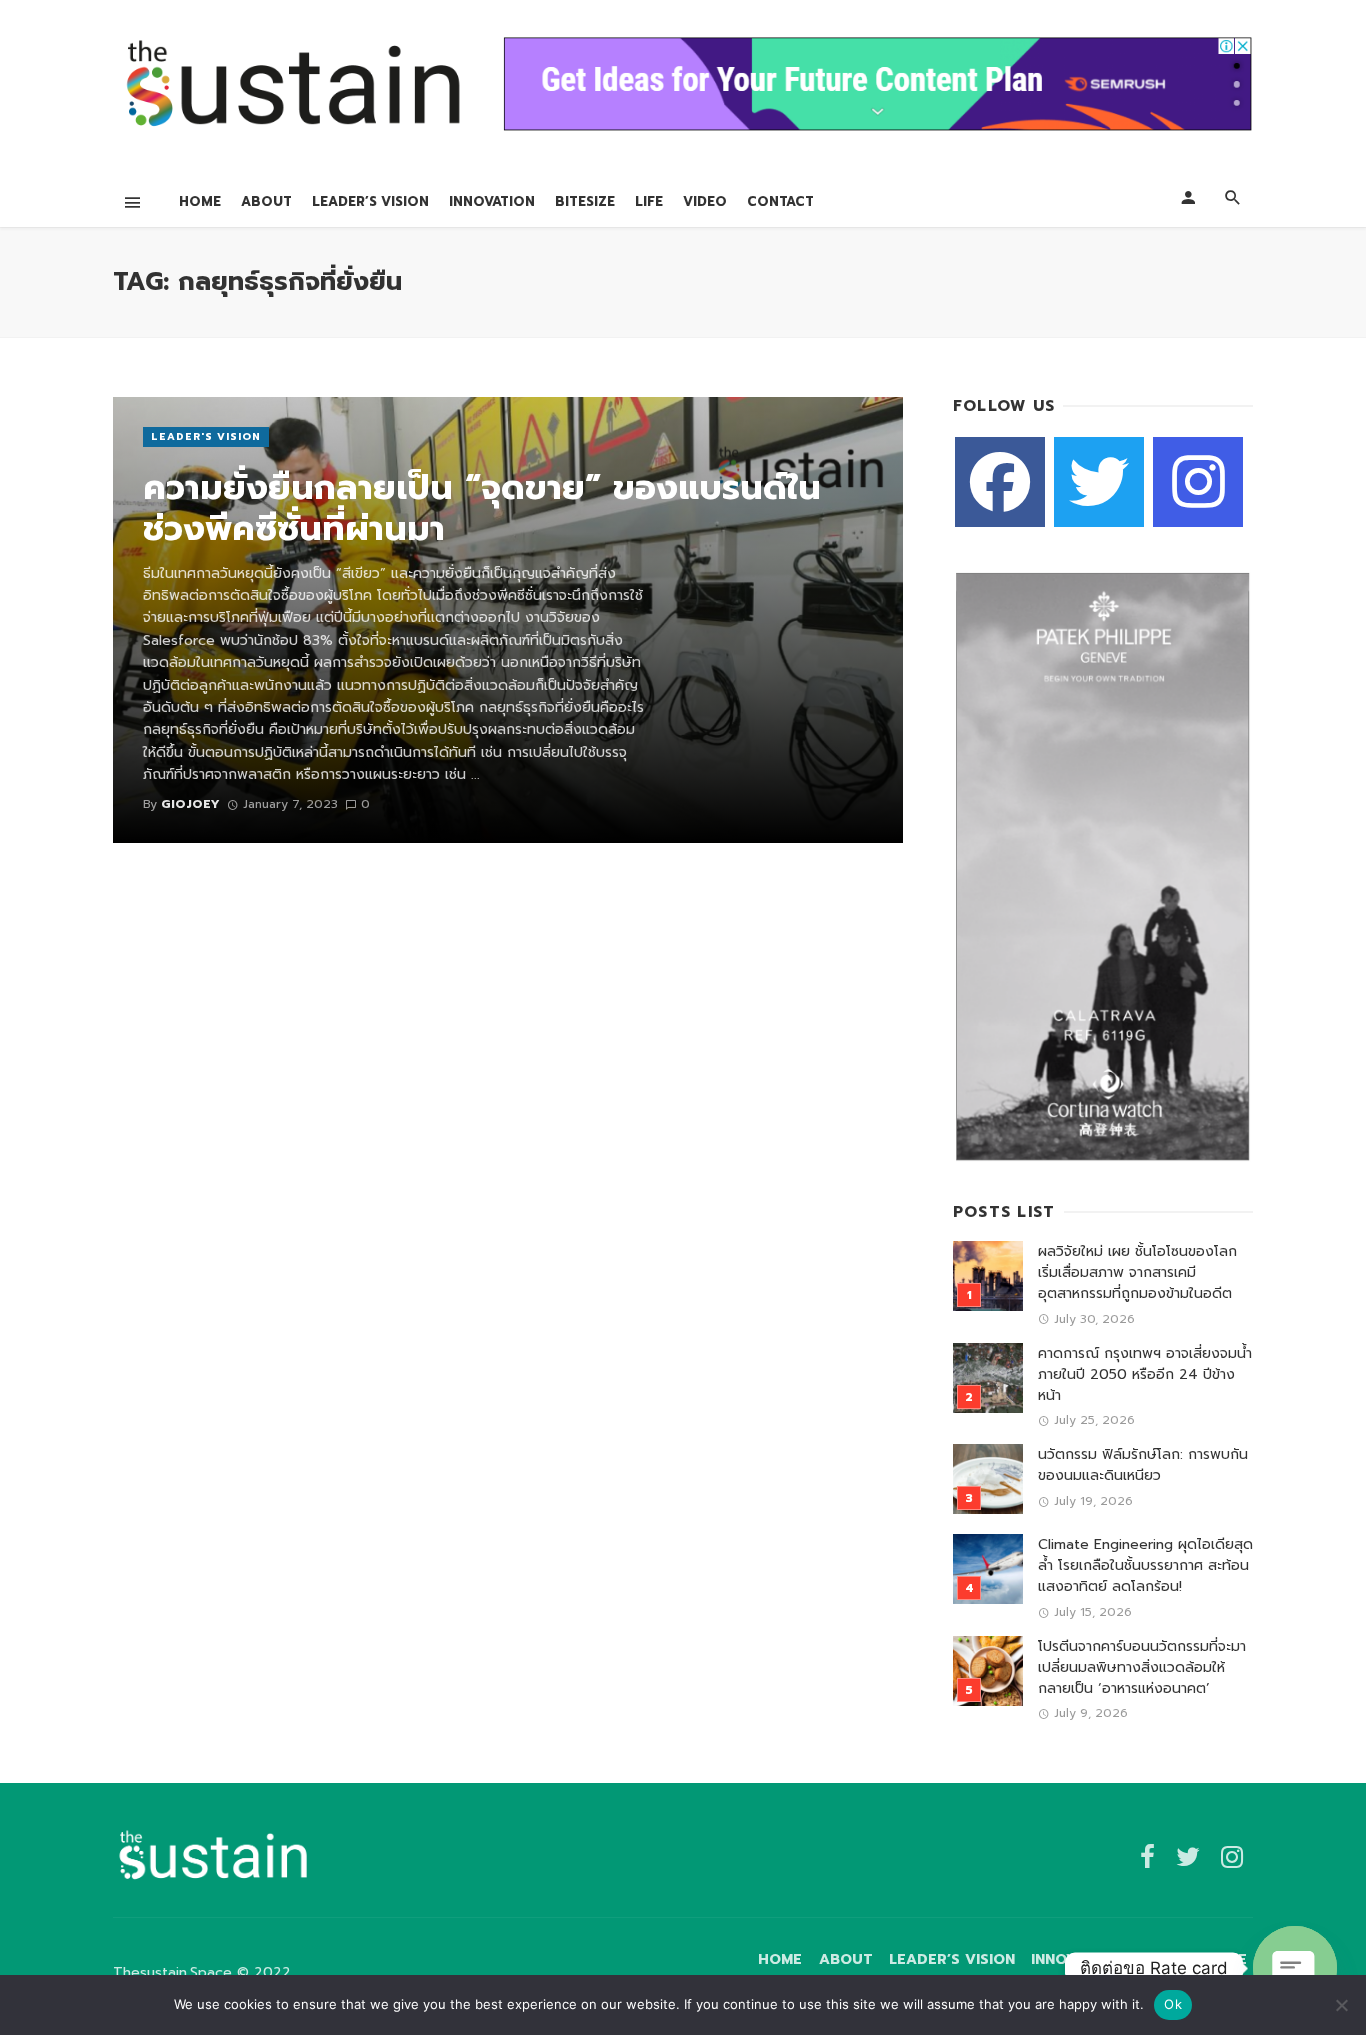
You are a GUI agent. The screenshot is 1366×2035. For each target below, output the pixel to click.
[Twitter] (1099, 482)
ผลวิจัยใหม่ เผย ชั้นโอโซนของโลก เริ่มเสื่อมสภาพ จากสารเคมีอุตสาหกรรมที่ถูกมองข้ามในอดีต (1137, 1272)
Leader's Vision (206, 436)
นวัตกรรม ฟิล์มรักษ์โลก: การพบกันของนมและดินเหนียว (1143, 1465)
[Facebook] (1000, 482)
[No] (1341, 2005)
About (266, 201)
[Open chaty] (1295, 1968)
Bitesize (585, 201)
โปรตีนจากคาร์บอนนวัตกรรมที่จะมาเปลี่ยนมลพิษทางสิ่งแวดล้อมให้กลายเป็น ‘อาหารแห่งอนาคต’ (1142, 1667)
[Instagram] (1198, 482)
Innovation (492, 201)
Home (200, 201)
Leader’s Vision (370, 201)
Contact (780, 201)
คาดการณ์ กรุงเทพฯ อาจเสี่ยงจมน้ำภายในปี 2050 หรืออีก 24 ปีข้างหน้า (1145, 1374)
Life (649, 201)
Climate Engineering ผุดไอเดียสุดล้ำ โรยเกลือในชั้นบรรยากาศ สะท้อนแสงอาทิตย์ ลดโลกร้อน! (1145, 1565)
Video (705, 201)
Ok (1173, 2004)
